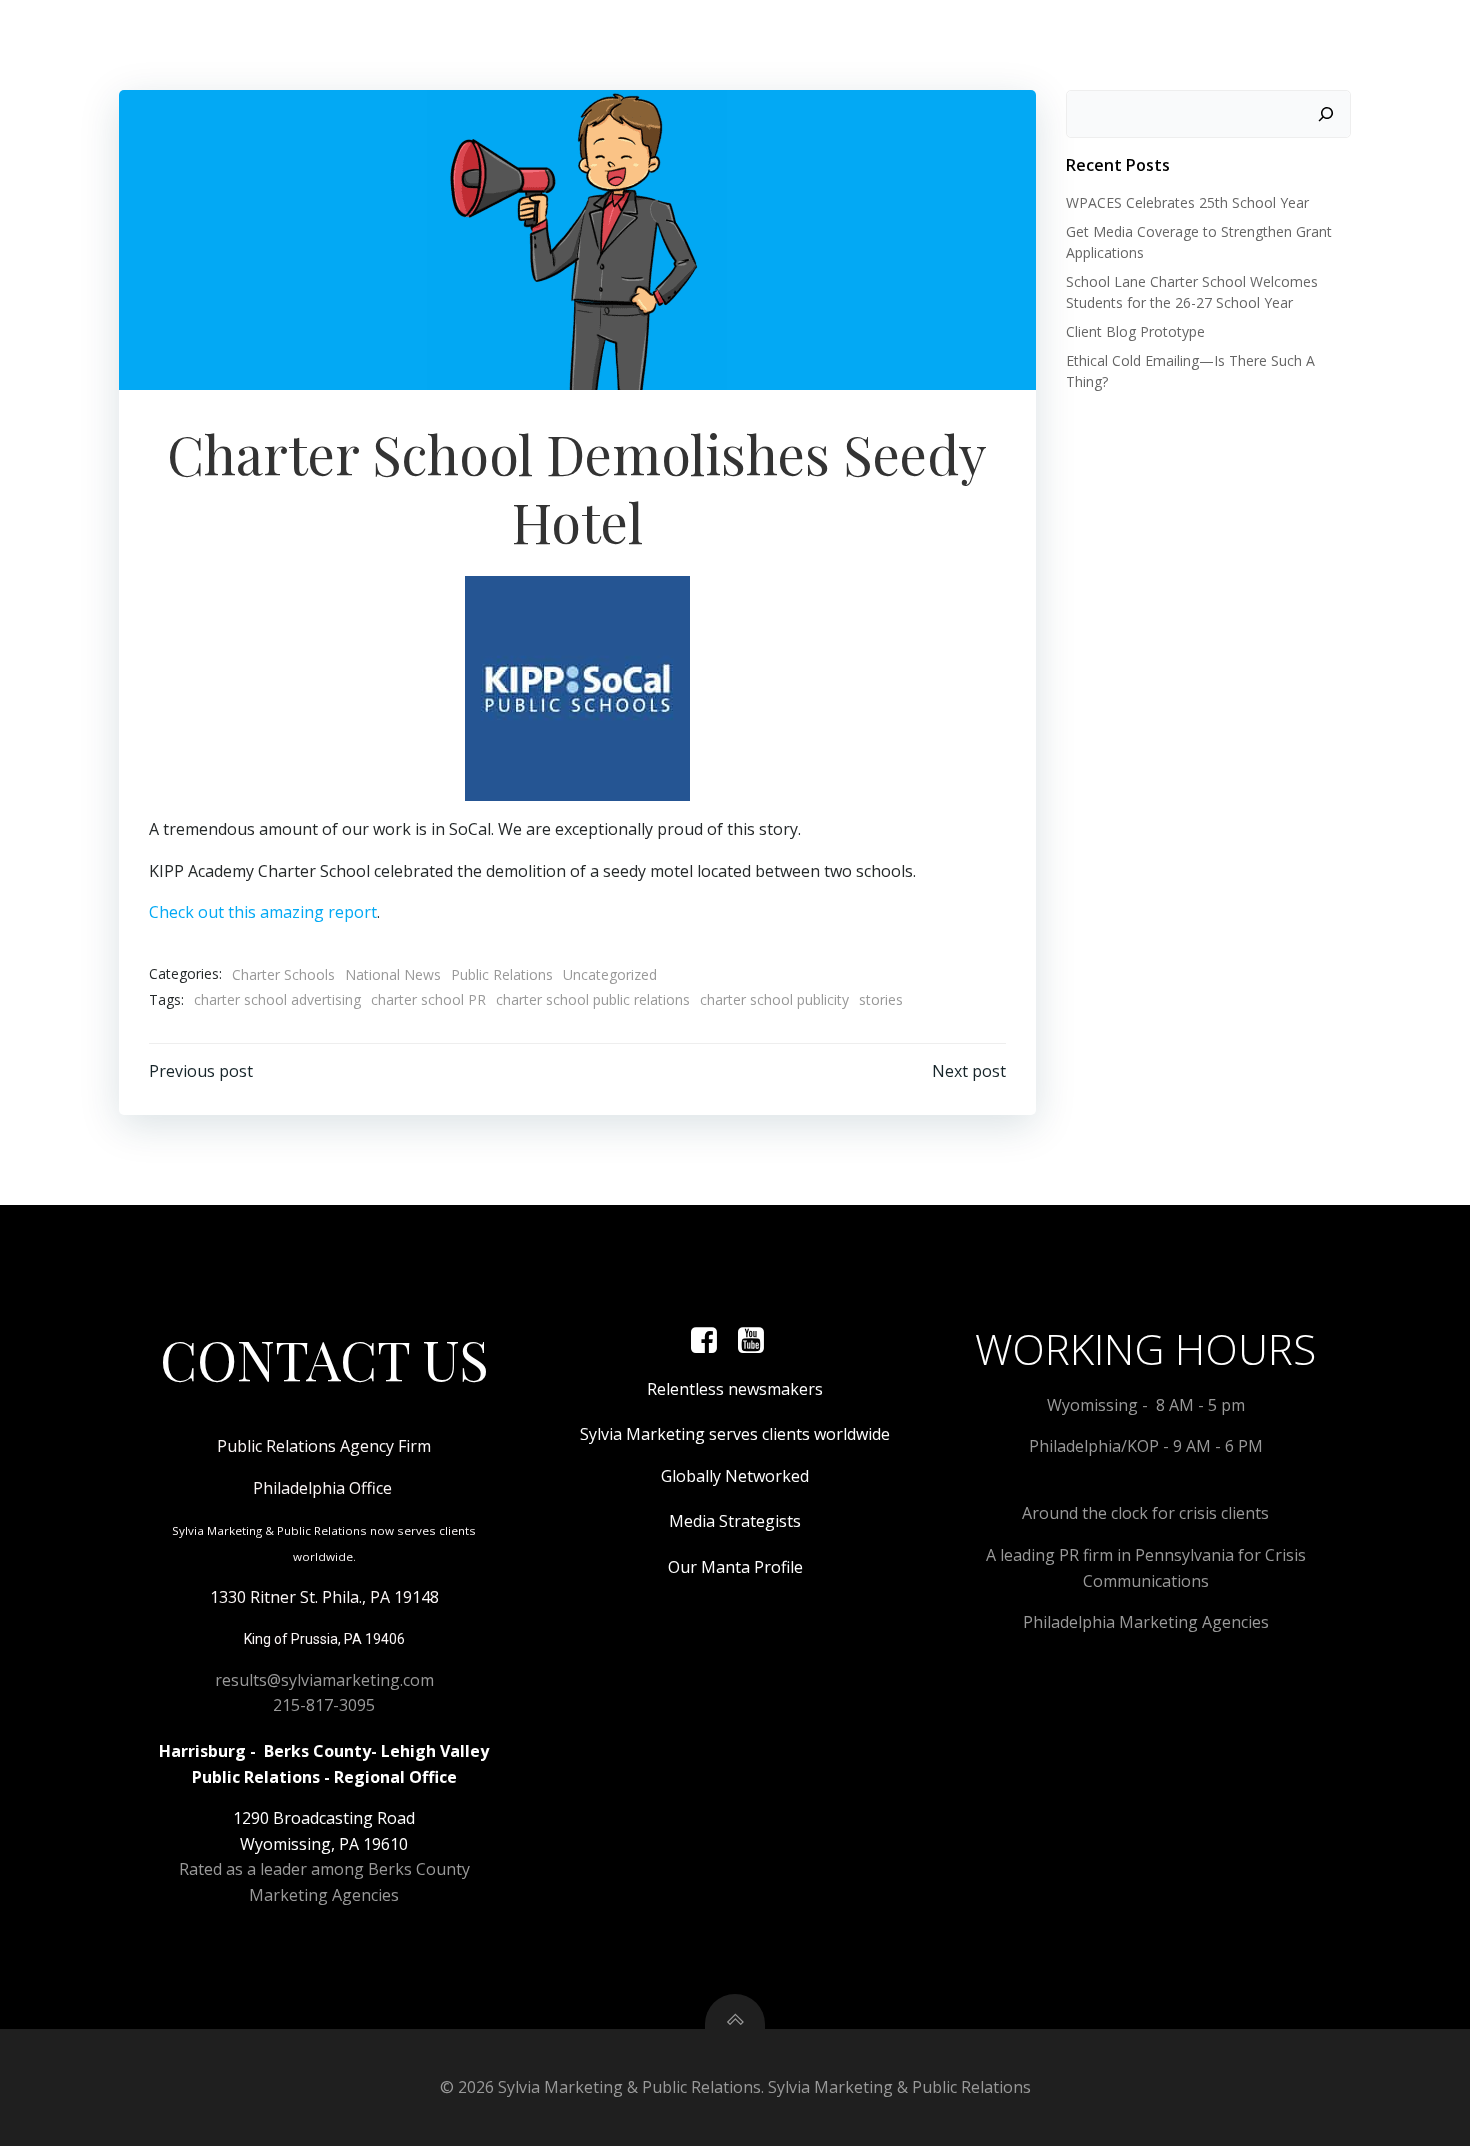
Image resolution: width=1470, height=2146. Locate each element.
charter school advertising (277, 999)
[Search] (1326, 114)
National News (393, 974)
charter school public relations (593, 999)
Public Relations (502, 974)
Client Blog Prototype (1135, 331)
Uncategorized (610, 974)
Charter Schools (283, 974)
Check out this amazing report (263, 912)
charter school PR (428, 999)
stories (881, 999)
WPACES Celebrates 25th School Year (1187, 202)
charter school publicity (774, 999)
